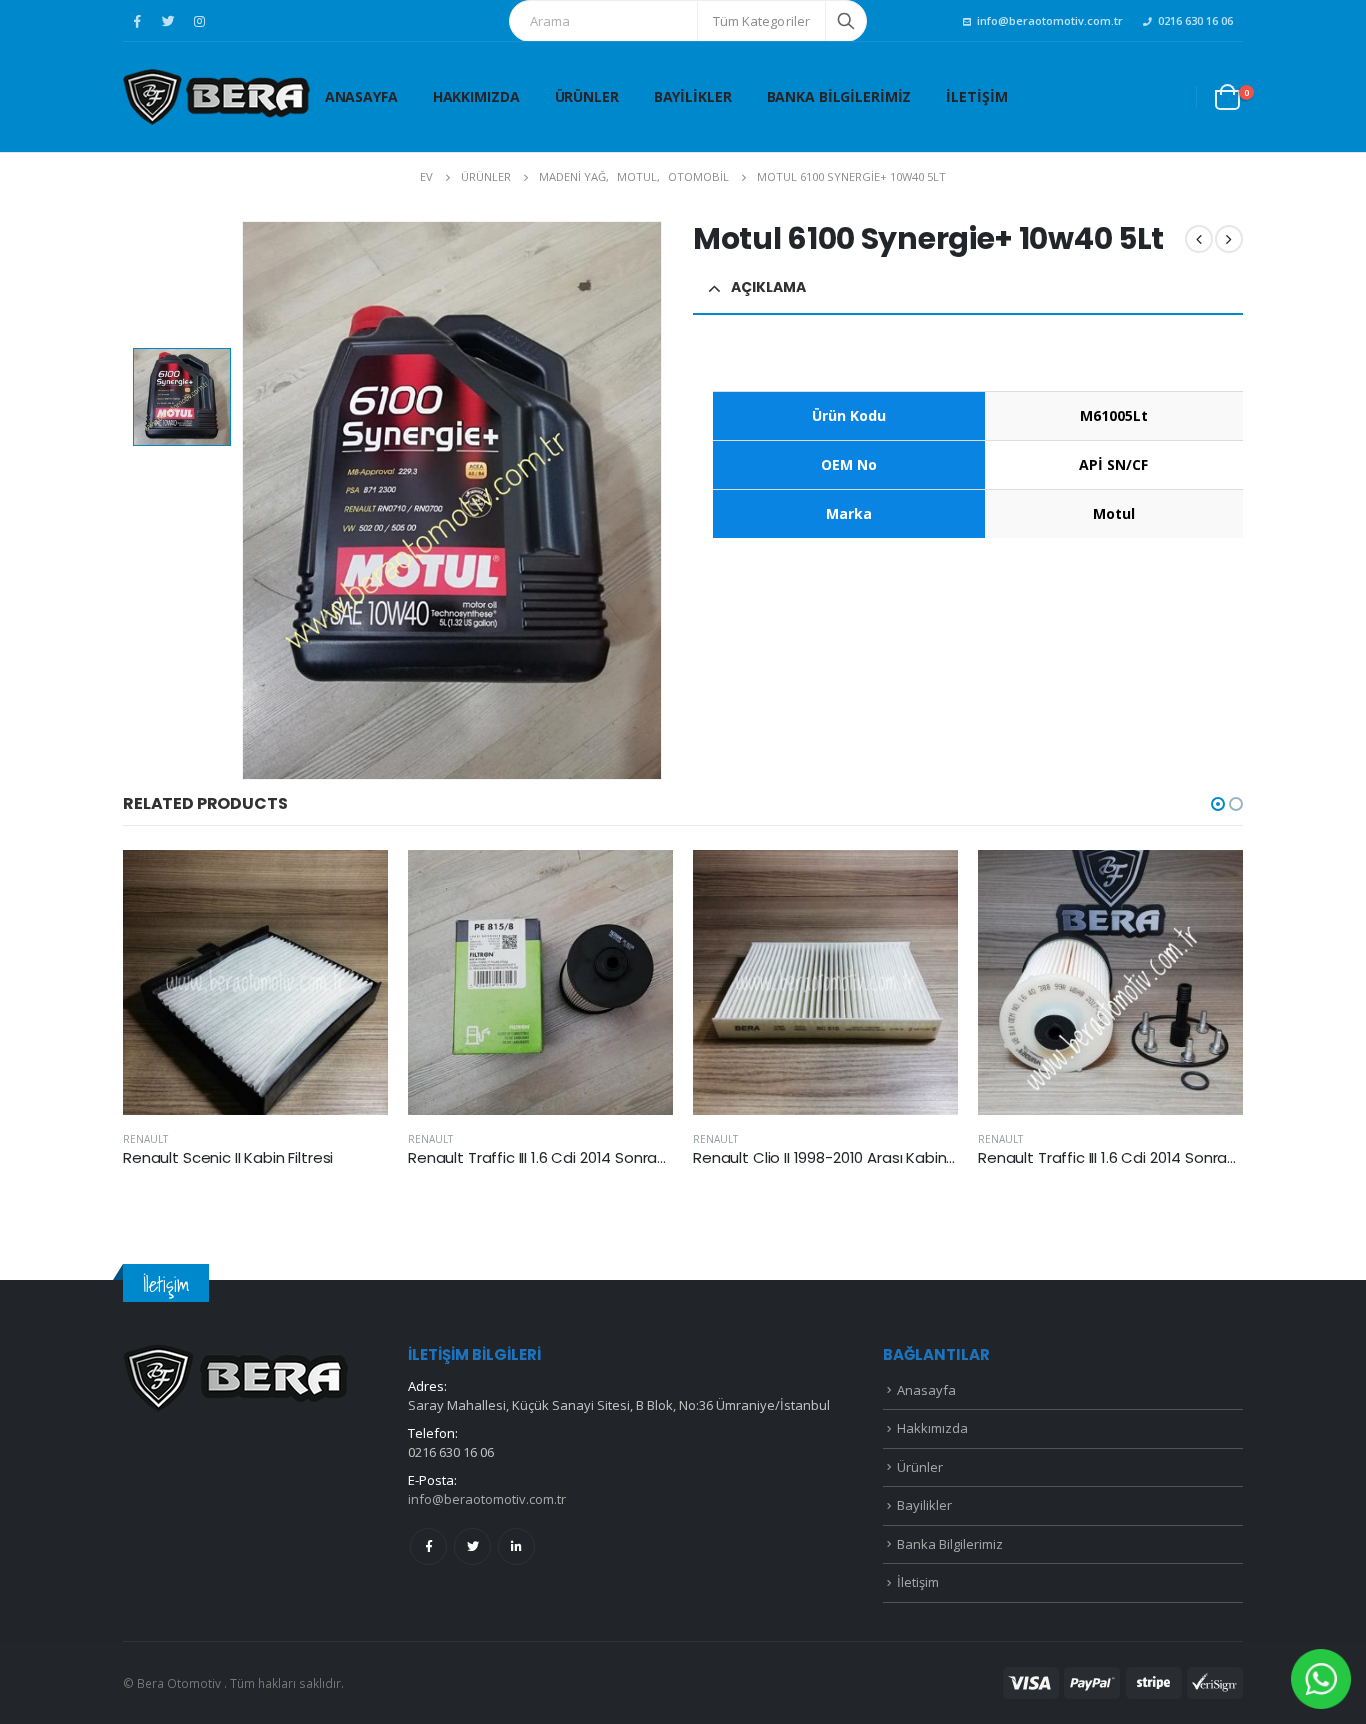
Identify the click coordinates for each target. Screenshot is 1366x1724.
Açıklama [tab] (768, 287)
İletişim (976, 96)
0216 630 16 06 (1195, 20)
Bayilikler (693, 96)
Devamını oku (355, 883)
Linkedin (516, 1546)
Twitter (472, 1546)
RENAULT (145, 1139)
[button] (1218, 804)
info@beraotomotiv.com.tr (1050, 20)
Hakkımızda (476, 96)
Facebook (428, 1546)
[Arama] (846, 21)
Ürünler (587, 96)
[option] (182, 397)
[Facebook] (137, 21)
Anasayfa (361, 96)
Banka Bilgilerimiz (839, 96)
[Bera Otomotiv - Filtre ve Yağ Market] (216, 97)
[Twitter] (168, 21)
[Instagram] (199, 21)
